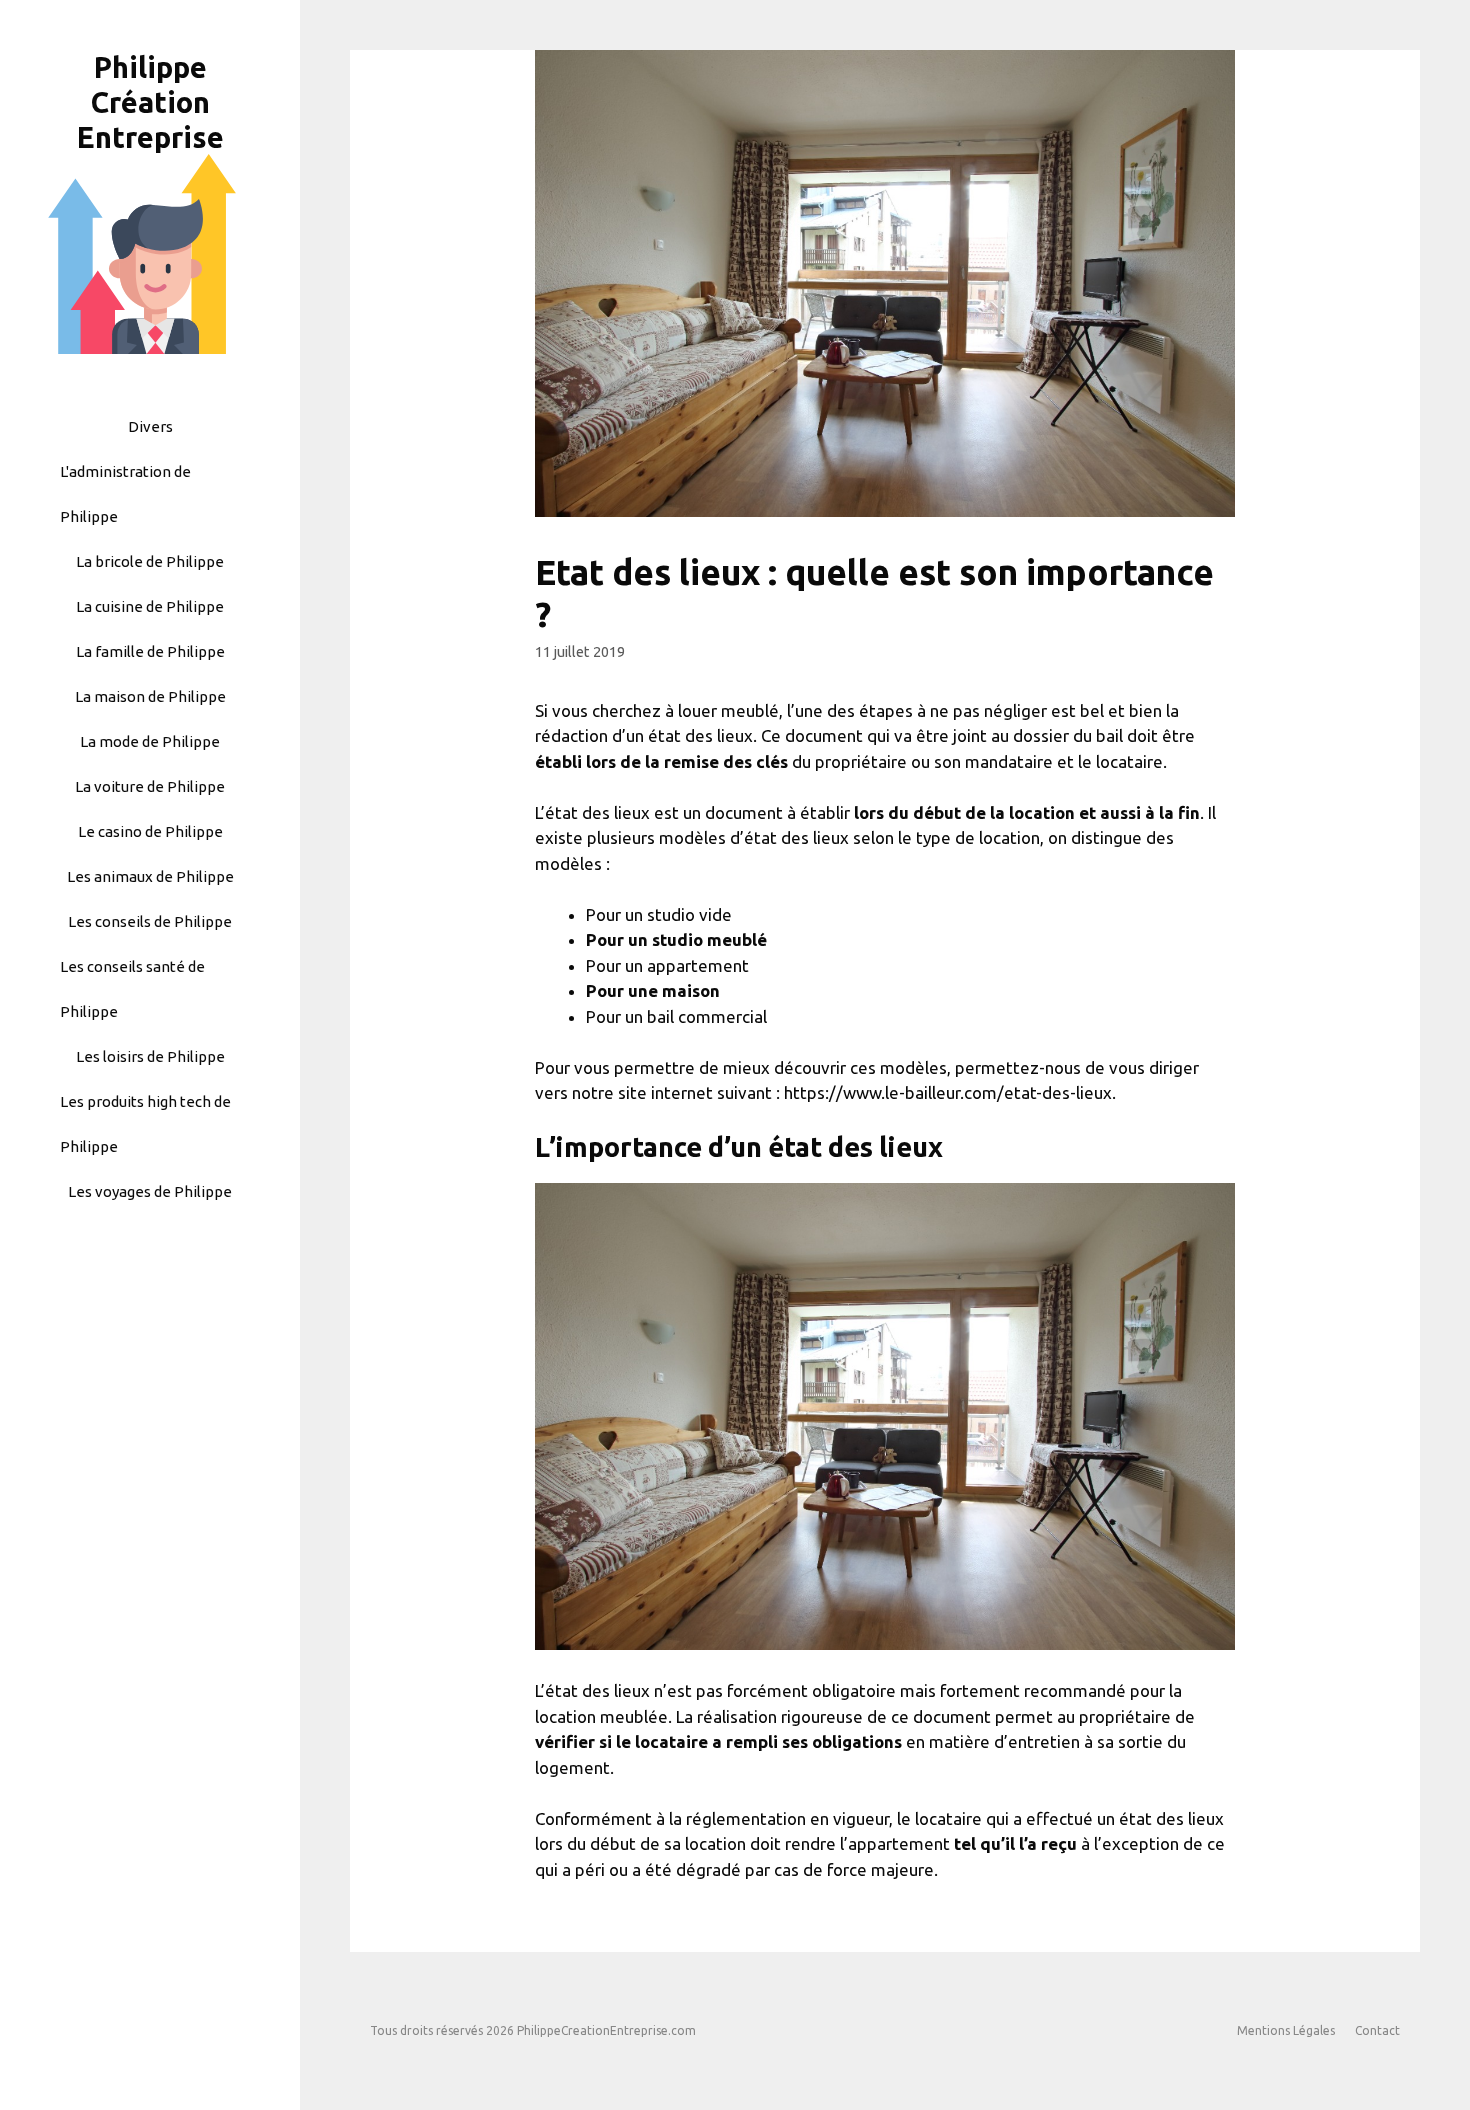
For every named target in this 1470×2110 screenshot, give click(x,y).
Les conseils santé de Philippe (132, 989)
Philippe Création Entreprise (150, 102)
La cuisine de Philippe (150, 606)
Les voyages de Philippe (150, 1191)
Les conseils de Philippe (150, 921)
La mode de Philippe (150, 741)
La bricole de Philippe (150, 561)
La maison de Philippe (150, 696)
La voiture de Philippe (150, 786)
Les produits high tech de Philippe (145, 1124)
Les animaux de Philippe (150, 876)
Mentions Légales (1286, 2030)
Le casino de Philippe (150, 831)
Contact (1377, 2030)
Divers (150, 426)
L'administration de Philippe (125, 494)
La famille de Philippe (150, 651)
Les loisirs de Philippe (150, 1056)
